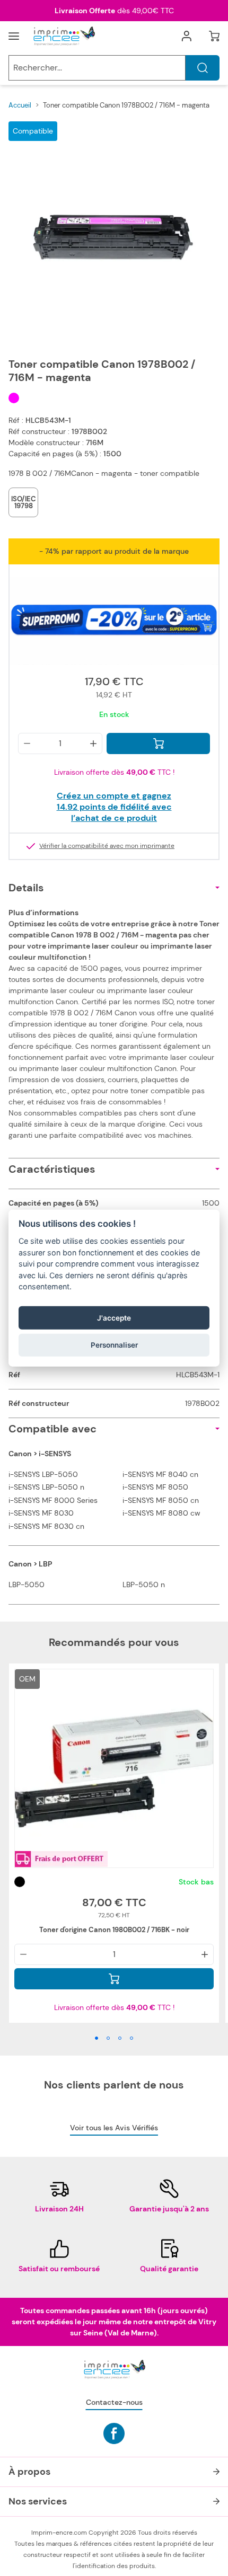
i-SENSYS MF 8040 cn (160, 1474)
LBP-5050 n (144, 1584)
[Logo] (64, 36)
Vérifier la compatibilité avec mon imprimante (107, 846)
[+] (93, 743)
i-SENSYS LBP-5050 (43, 1474)
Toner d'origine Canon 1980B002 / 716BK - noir (114, 1930)
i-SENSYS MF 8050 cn (161, 1500)
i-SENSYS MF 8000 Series (53, 1500)
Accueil (20, 105)
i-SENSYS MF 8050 (155, 1487)
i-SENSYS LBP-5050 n (46, 1487)
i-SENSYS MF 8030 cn (46, 1526)
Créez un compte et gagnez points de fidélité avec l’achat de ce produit (114, 807)
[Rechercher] (203, 68)
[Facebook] (114, 2433)
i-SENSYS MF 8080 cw (161, 1513)
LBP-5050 (27, 1584)
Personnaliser (114, 1345)
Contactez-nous (114, 2402)
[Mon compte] (187, 36)
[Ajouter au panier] (158, 743)
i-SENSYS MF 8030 (41, 1513)
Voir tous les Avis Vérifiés (114, 2128)
